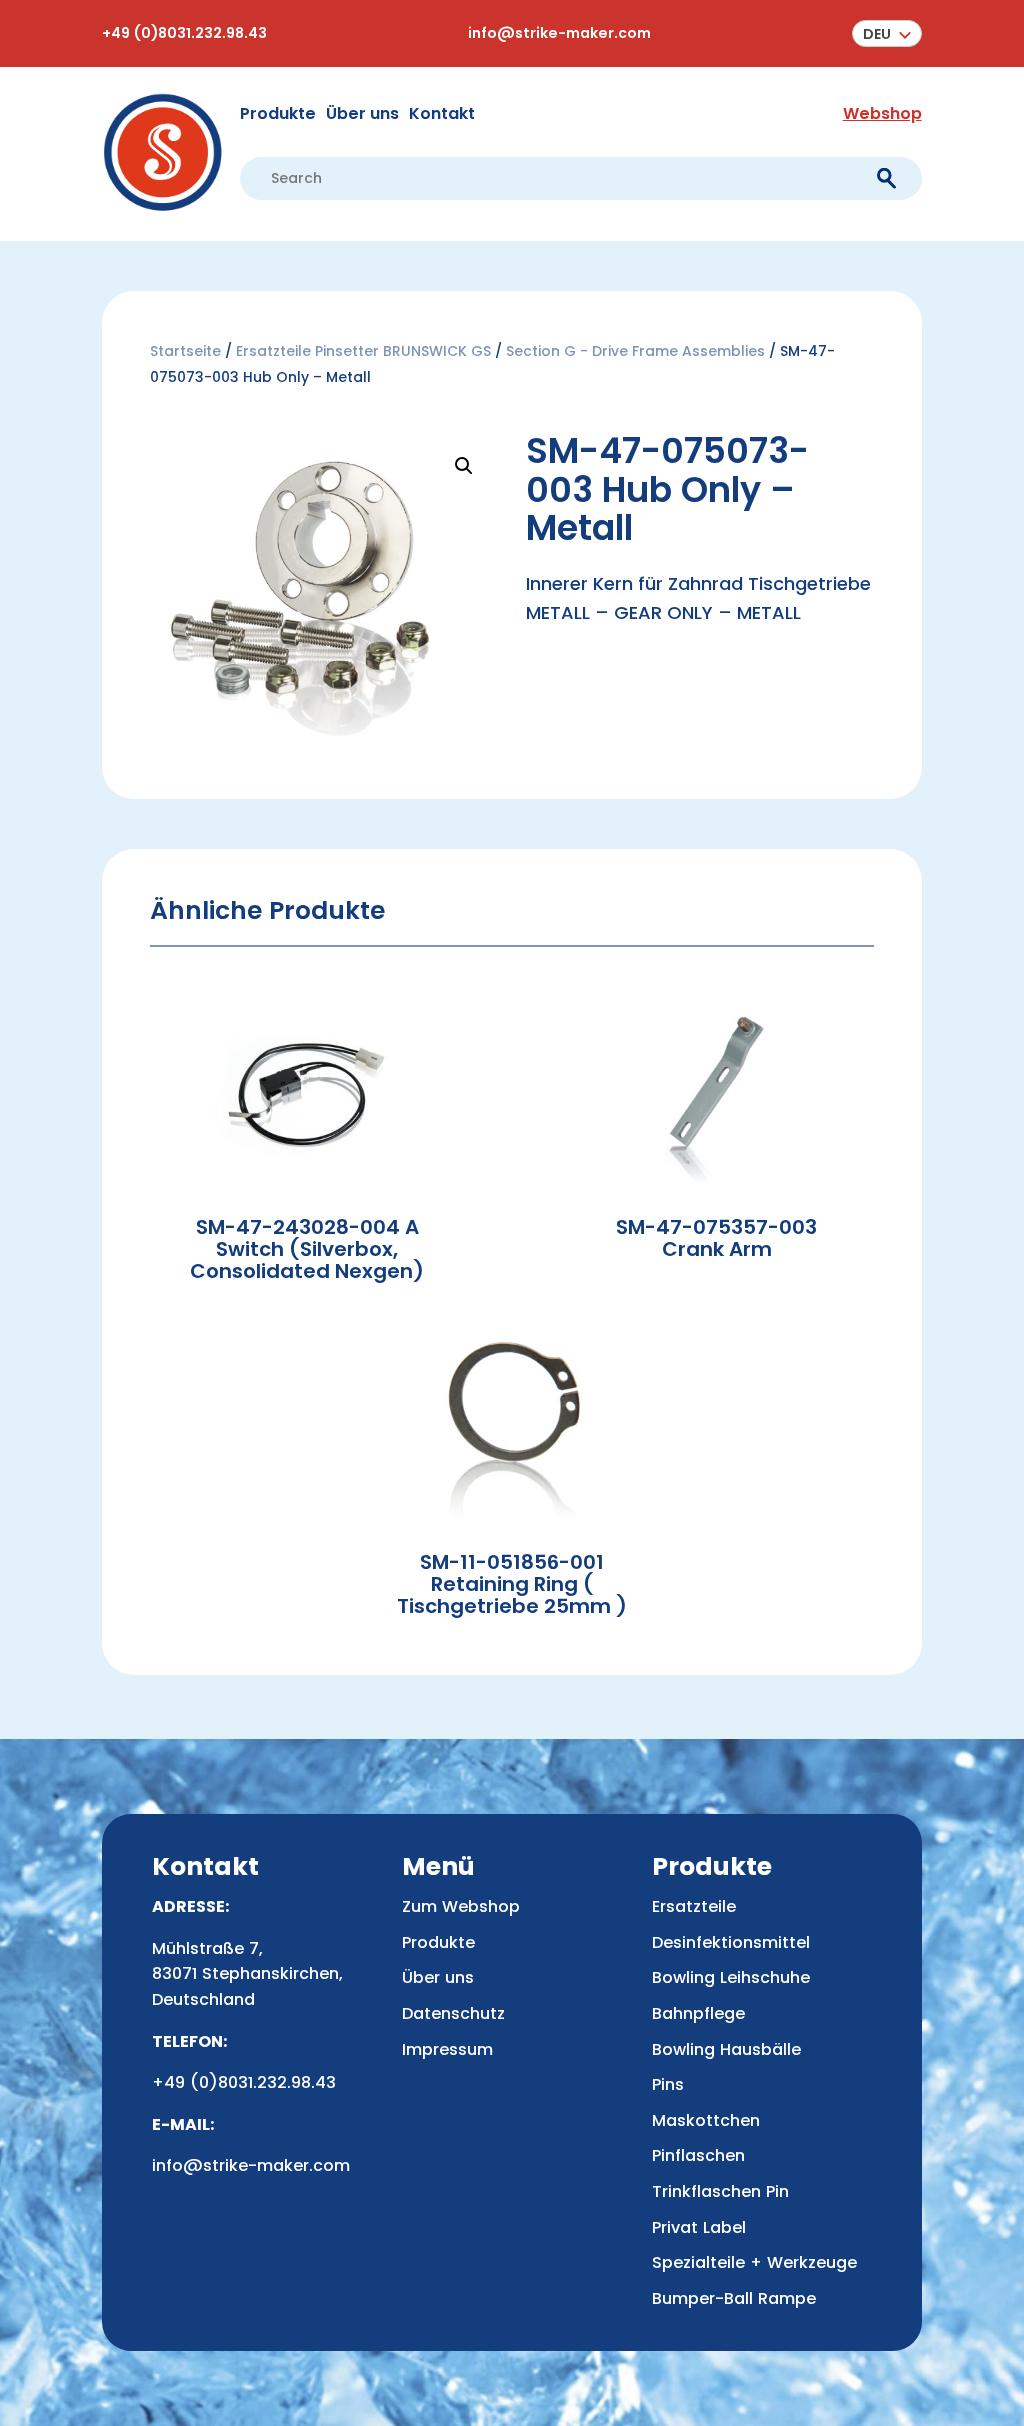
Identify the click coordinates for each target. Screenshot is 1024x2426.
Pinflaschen (698, 2155)
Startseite (185, 351)
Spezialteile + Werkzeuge (754, 2262)
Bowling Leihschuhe (731, 1977)
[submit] (886, 178)
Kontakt (442, 113)
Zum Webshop (461, 1906)
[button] (887, 33)
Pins (668, 2084)
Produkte (278, 113)
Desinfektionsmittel (731, 1942)
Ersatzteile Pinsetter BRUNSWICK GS (363, 351)
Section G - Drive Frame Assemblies (635, 351)
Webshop (882, 113)
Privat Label (699, 2227)
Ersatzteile (694, 1906)
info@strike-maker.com (559, 33)
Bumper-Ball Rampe (734, 2298)
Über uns (362, 113)
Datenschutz (453, 2013)
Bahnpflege (698, 2013)
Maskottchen (706, 2120)
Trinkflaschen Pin (720, 2191)
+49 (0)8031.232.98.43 (184, 33)
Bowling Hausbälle (726, 2049)
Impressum (447, 2049)
